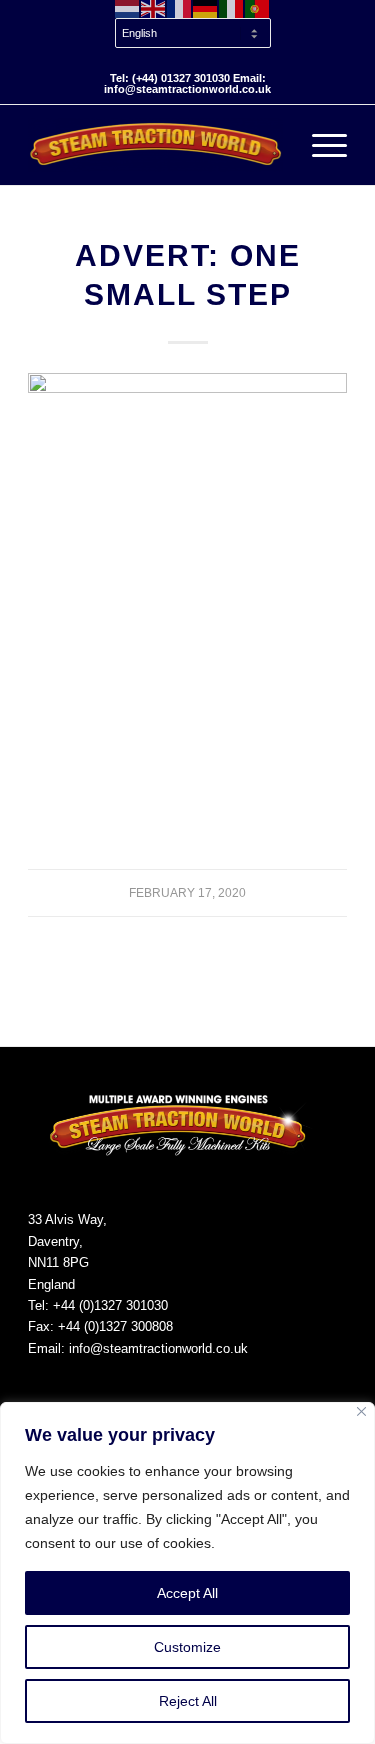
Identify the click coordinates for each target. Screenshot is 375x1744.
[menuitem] (193, 34)
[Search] (272, 145)
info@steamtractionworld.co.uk (158, 1348)
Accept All (187, 1593)
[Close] (361, 1411)
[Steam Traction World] (155, 145)
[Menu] (319, 145)
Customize (187, 1647)
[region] (187, 1573)
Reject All (188, 1701)
